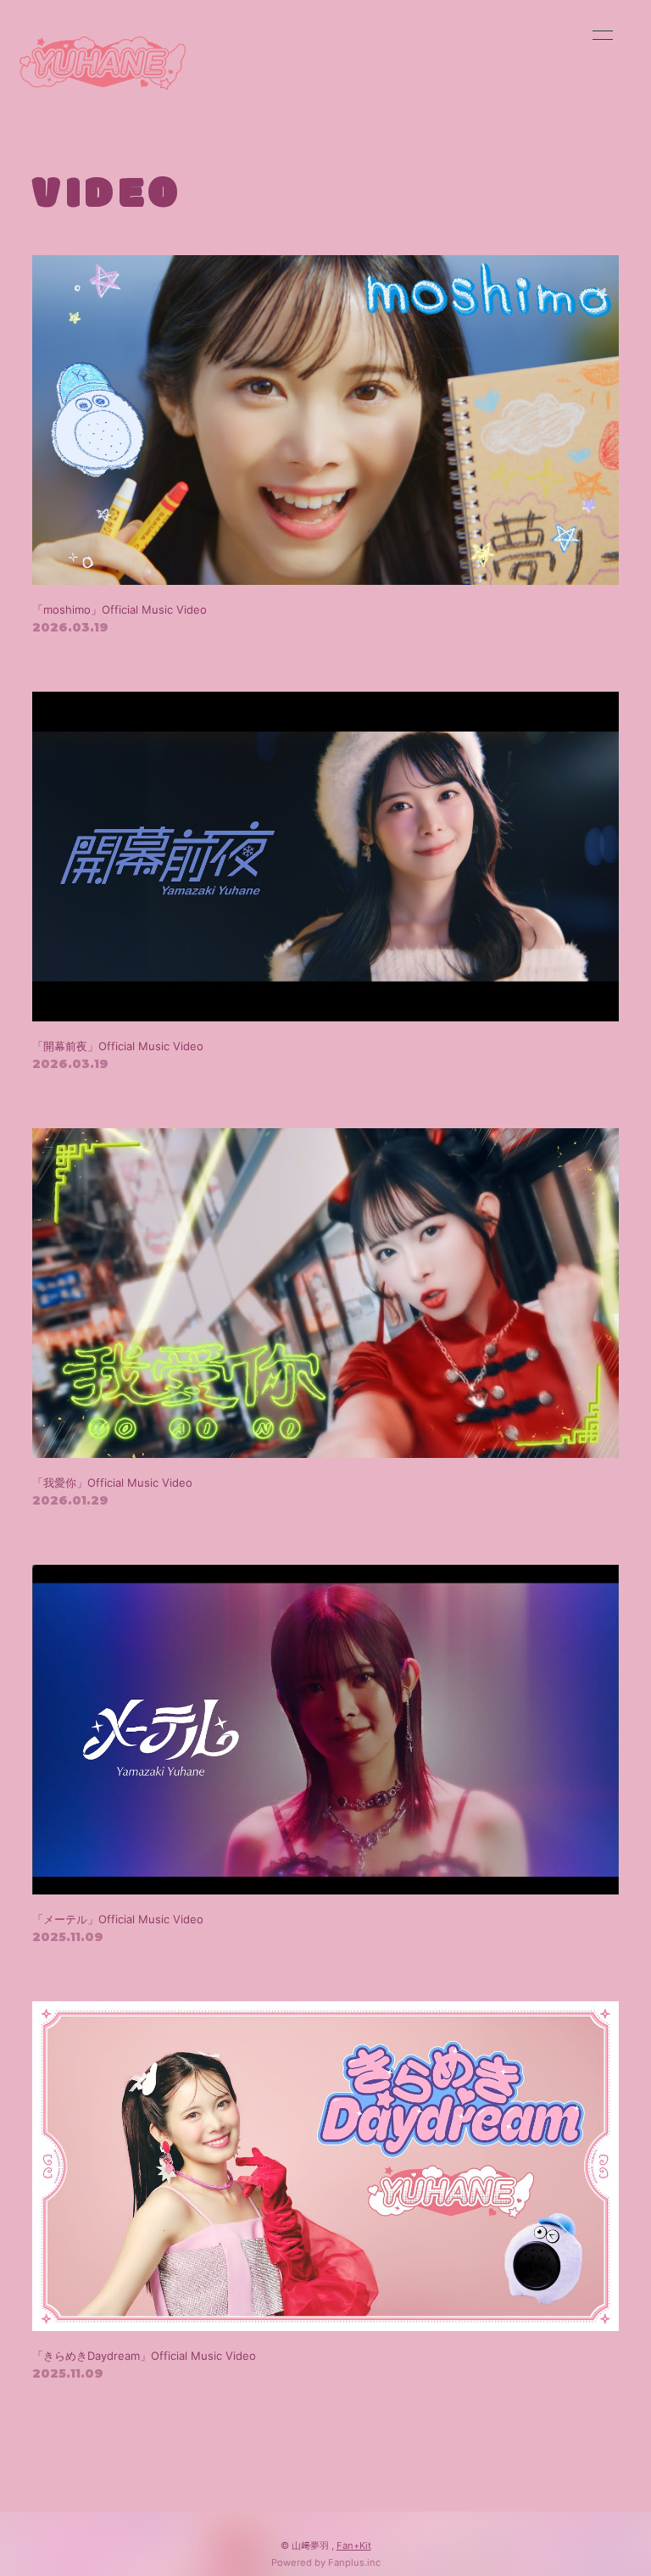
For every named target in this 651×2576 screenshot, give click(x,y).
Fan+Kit (354, 2545)
